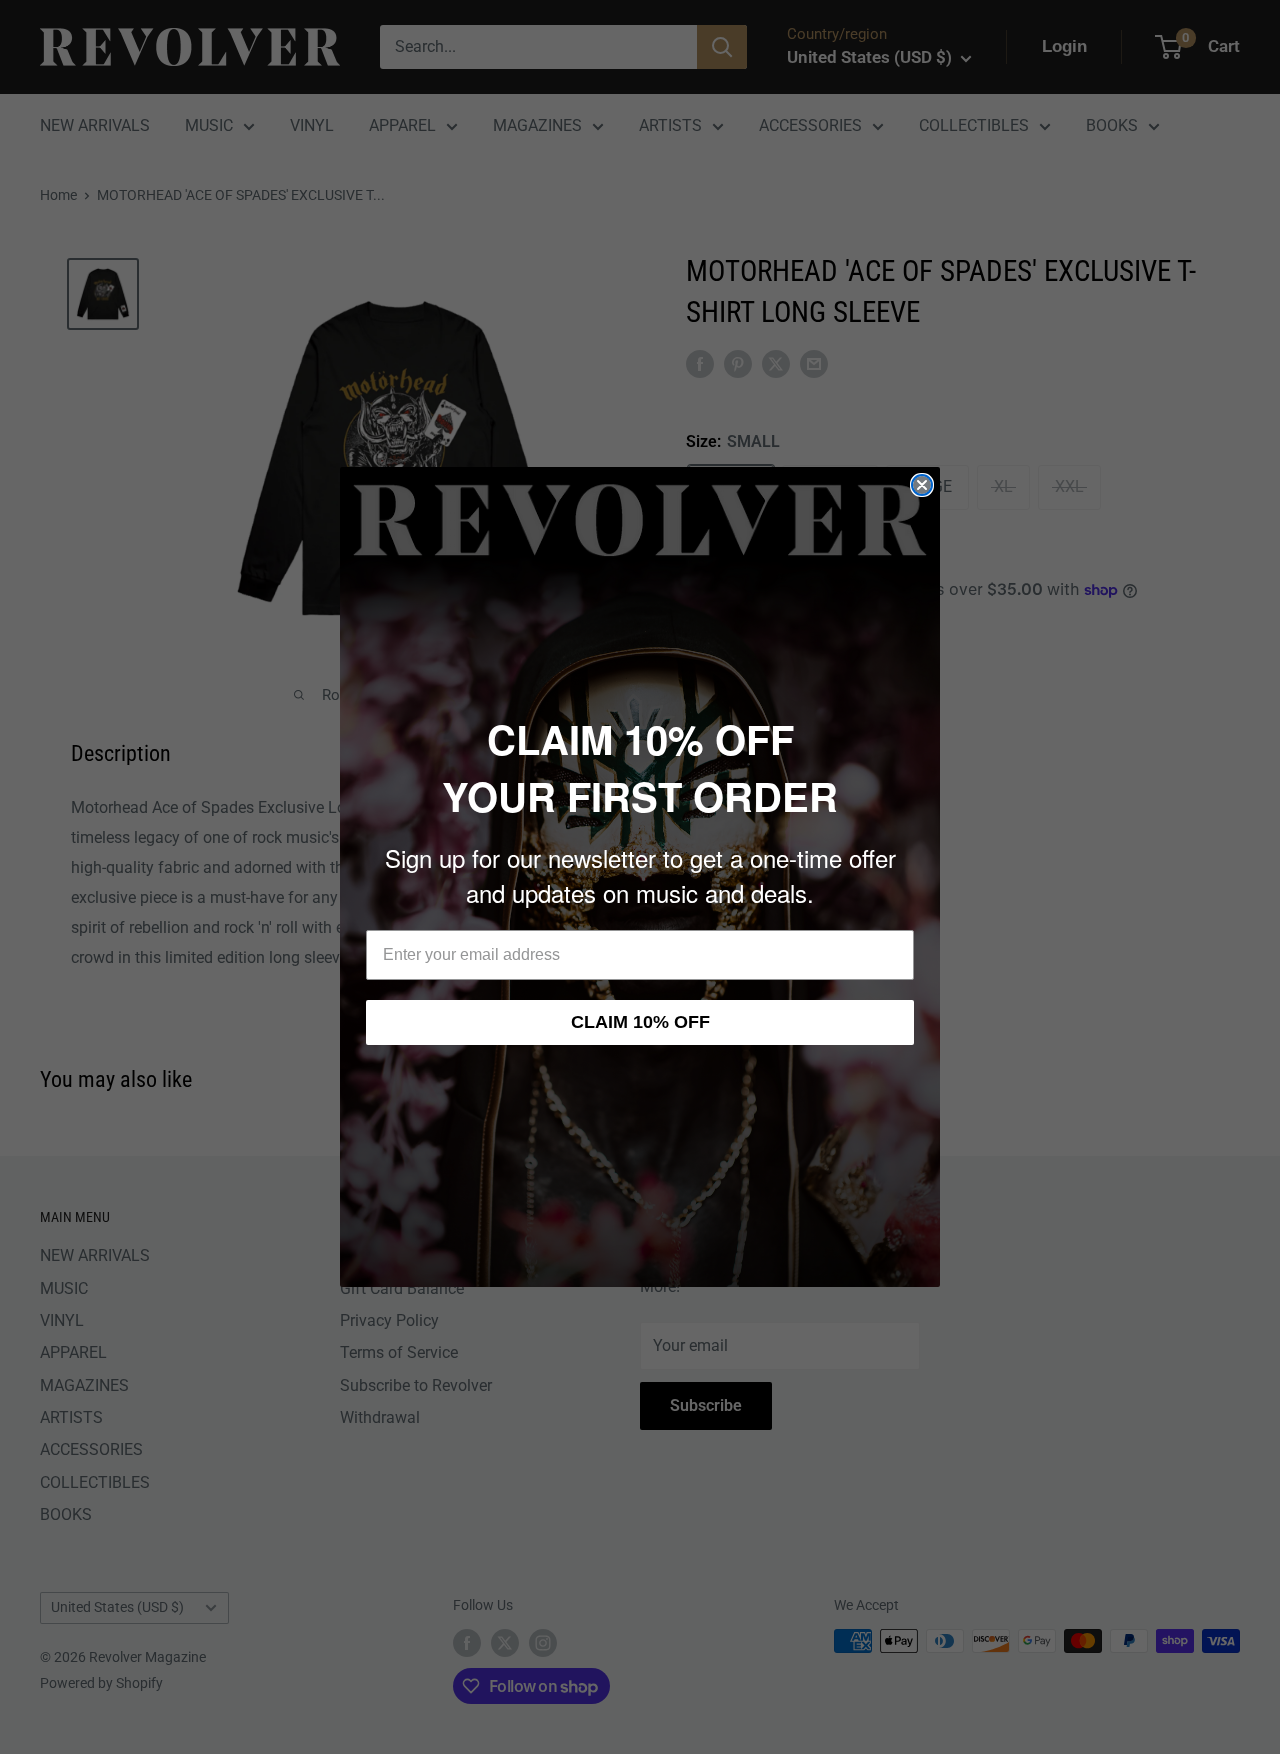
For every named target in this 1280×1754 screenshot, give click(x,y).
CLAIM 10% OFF (640, 1022)
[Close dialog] (922, 485)
